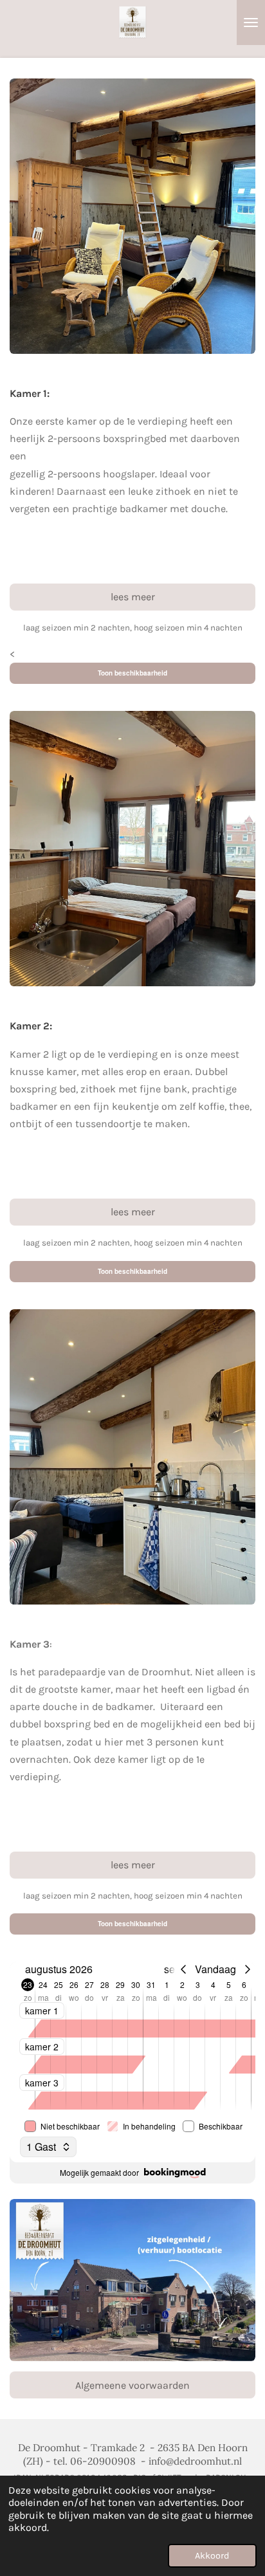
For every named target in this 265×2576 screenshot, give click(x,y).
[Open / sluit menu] (251, 23)
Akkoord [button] (212, 2556)
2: (36, 1026)
